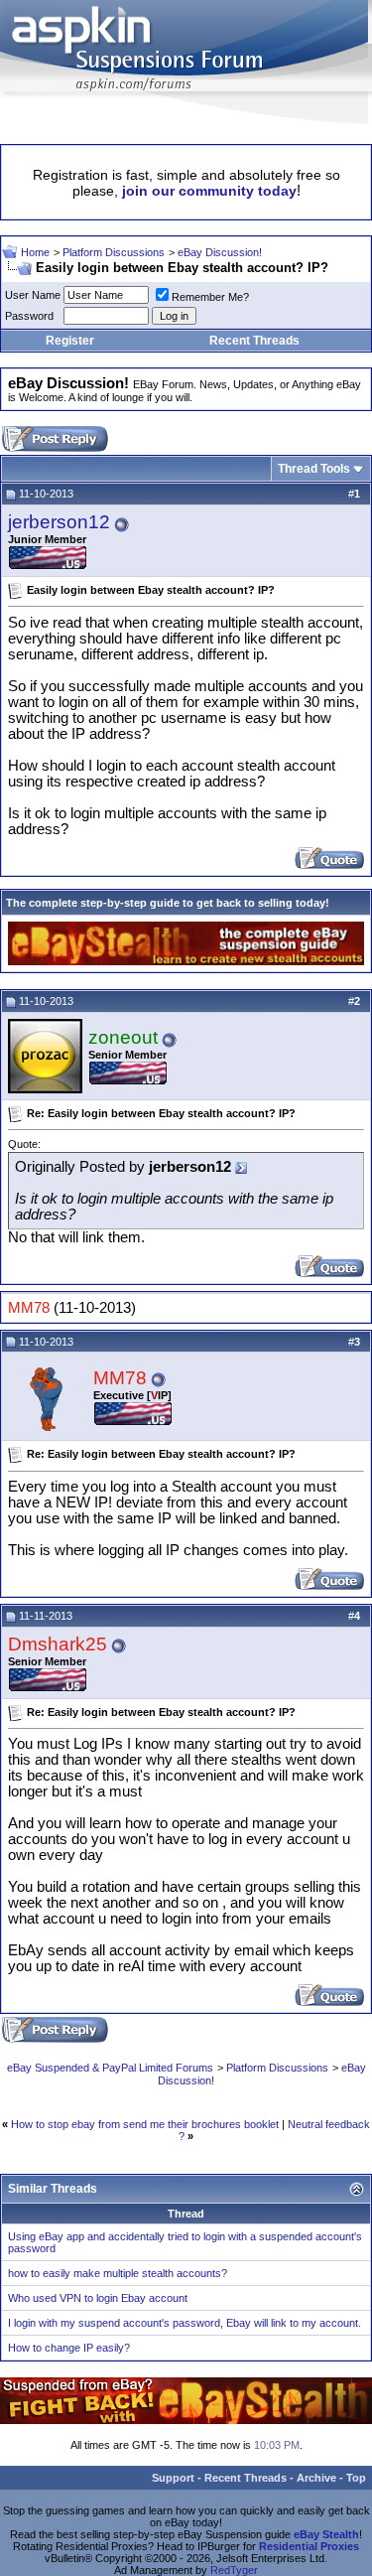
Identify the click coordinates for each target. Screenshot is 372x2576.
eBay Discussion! (220, 252)
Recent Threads (254, 341)
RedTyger (234, 2570)
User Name (33, 295)
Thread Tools (314, 469)
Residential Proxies (309, 2546)
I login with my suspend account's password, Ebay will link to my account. (185, 2323)
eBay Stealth (326, 2534)
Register (70, 341)
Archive (316, 2478)
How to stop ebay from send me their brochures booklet (145, 2124)
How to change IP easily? (69, 2348)
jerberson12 (59, 522)
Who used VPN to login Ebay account (98, 2298)
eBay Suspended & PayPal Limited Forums (110, 2068)
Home (35, 252)
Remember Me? (210, 297)
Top (356, 2478)
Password (29, 316)
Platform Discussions (114, 252)
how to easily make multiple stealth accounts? (118, 2273)
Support (173, 2478)
